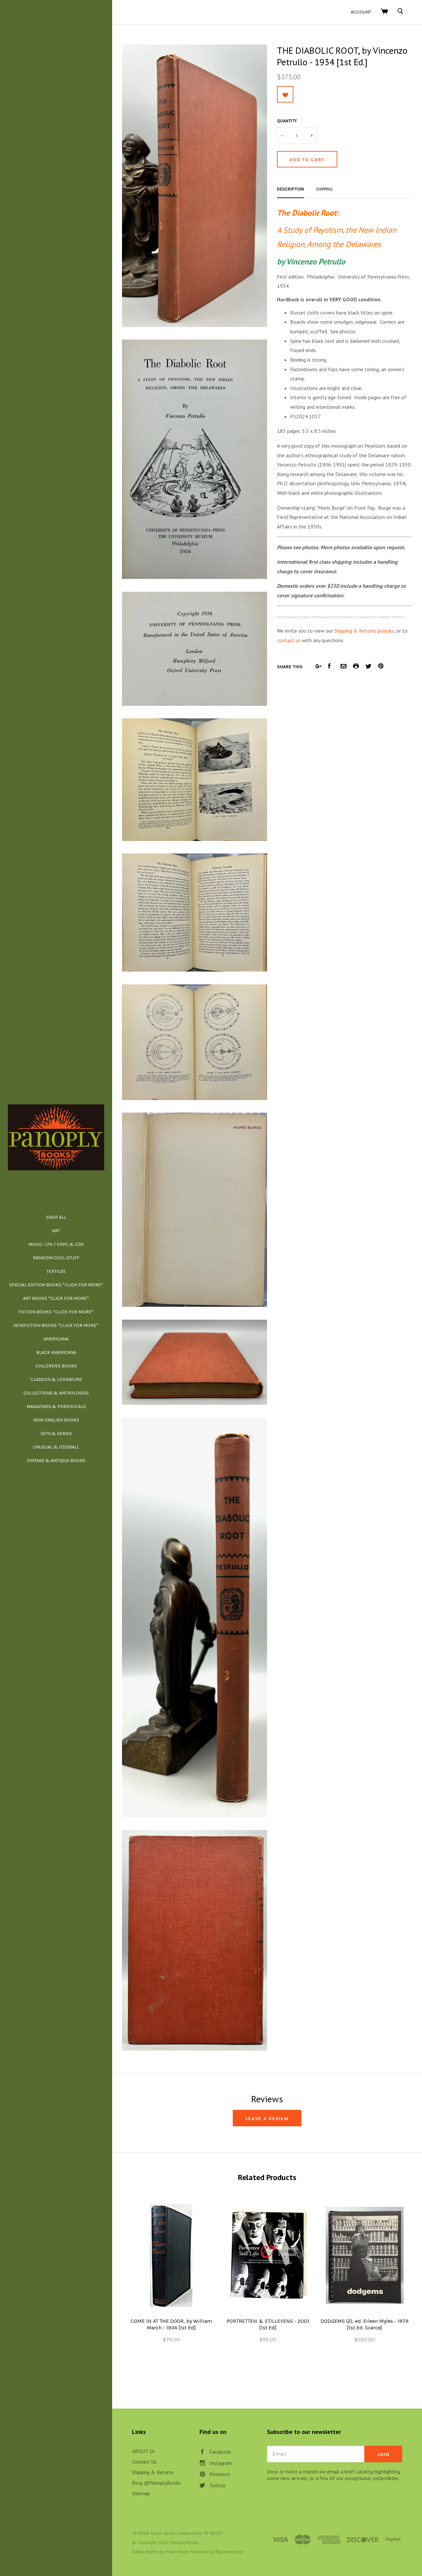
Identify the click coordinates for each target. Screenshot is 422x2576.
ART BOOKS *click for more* (56, 1298)
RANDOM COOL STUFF (56, 1258)
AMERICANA (56, 1339)
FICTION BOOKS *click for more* (56, 1312)
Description (290, 189)
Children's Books (56, 1366)
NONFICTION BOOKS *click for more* (56, 1325)
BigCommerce (229, 2552)
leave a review (267, 2119)
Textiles (56, 1271)
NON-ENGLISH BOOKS (56, 1420)
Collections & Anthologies (56, 1393)
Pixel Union (177, 2552)
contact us (289, 640)
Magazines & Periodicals (56, 1407)
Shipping (324, 189)
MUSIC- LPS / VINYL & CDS (56, 1244)
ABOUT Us (143, 2451)
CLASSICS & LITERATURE (56, 1379)
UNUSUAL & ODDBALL (56, 1447)
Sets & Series (56, 1434)
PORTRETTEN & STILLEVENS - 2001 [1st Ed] (268, 2324)
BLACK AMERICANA (56, 1352)
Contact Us (144, 2462)
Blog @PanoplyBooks (156, 2483)
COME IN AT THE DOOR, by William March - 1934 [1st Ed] (171, 2324)
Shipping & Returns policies (364, 631)
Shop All (56, 1217)
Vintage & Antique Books (56, 1461)
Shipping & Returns (153, 2472)
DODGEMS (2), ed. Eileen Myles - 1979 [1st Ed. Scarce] (364, 2324)
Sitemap (141, 2493)
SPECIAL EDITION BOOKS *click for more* (56, 1285)
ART (56, 1231)
